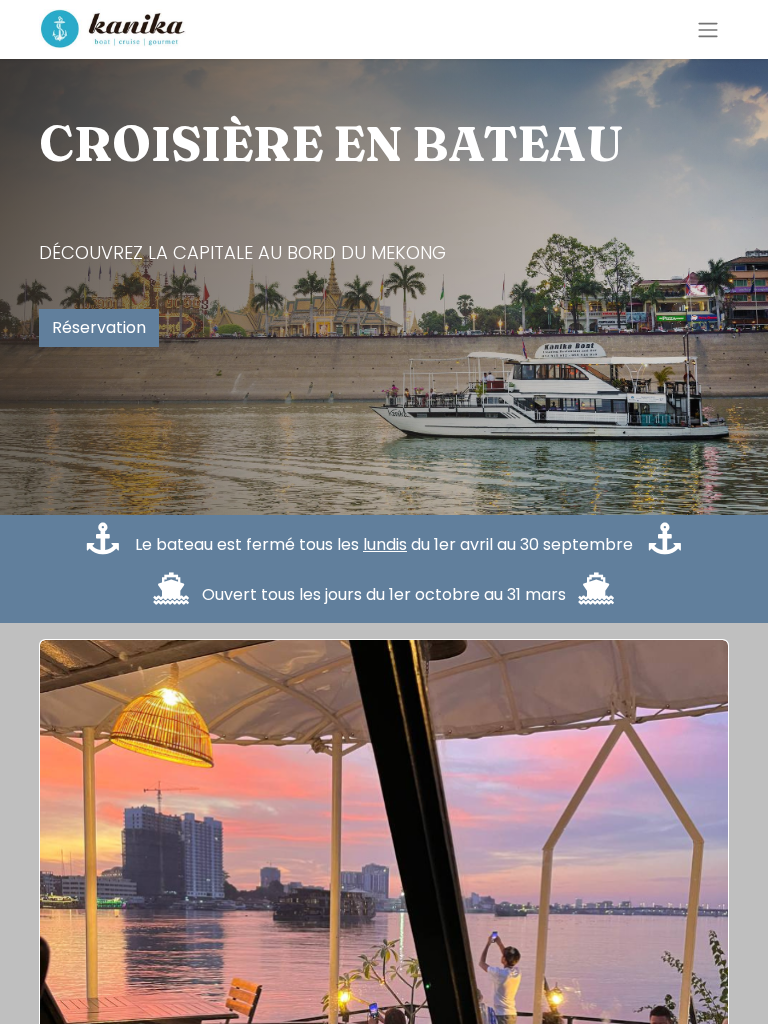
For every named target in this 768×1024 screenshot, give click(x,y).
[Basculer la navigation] (708, 29)
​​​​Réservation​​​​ (99, 327)
